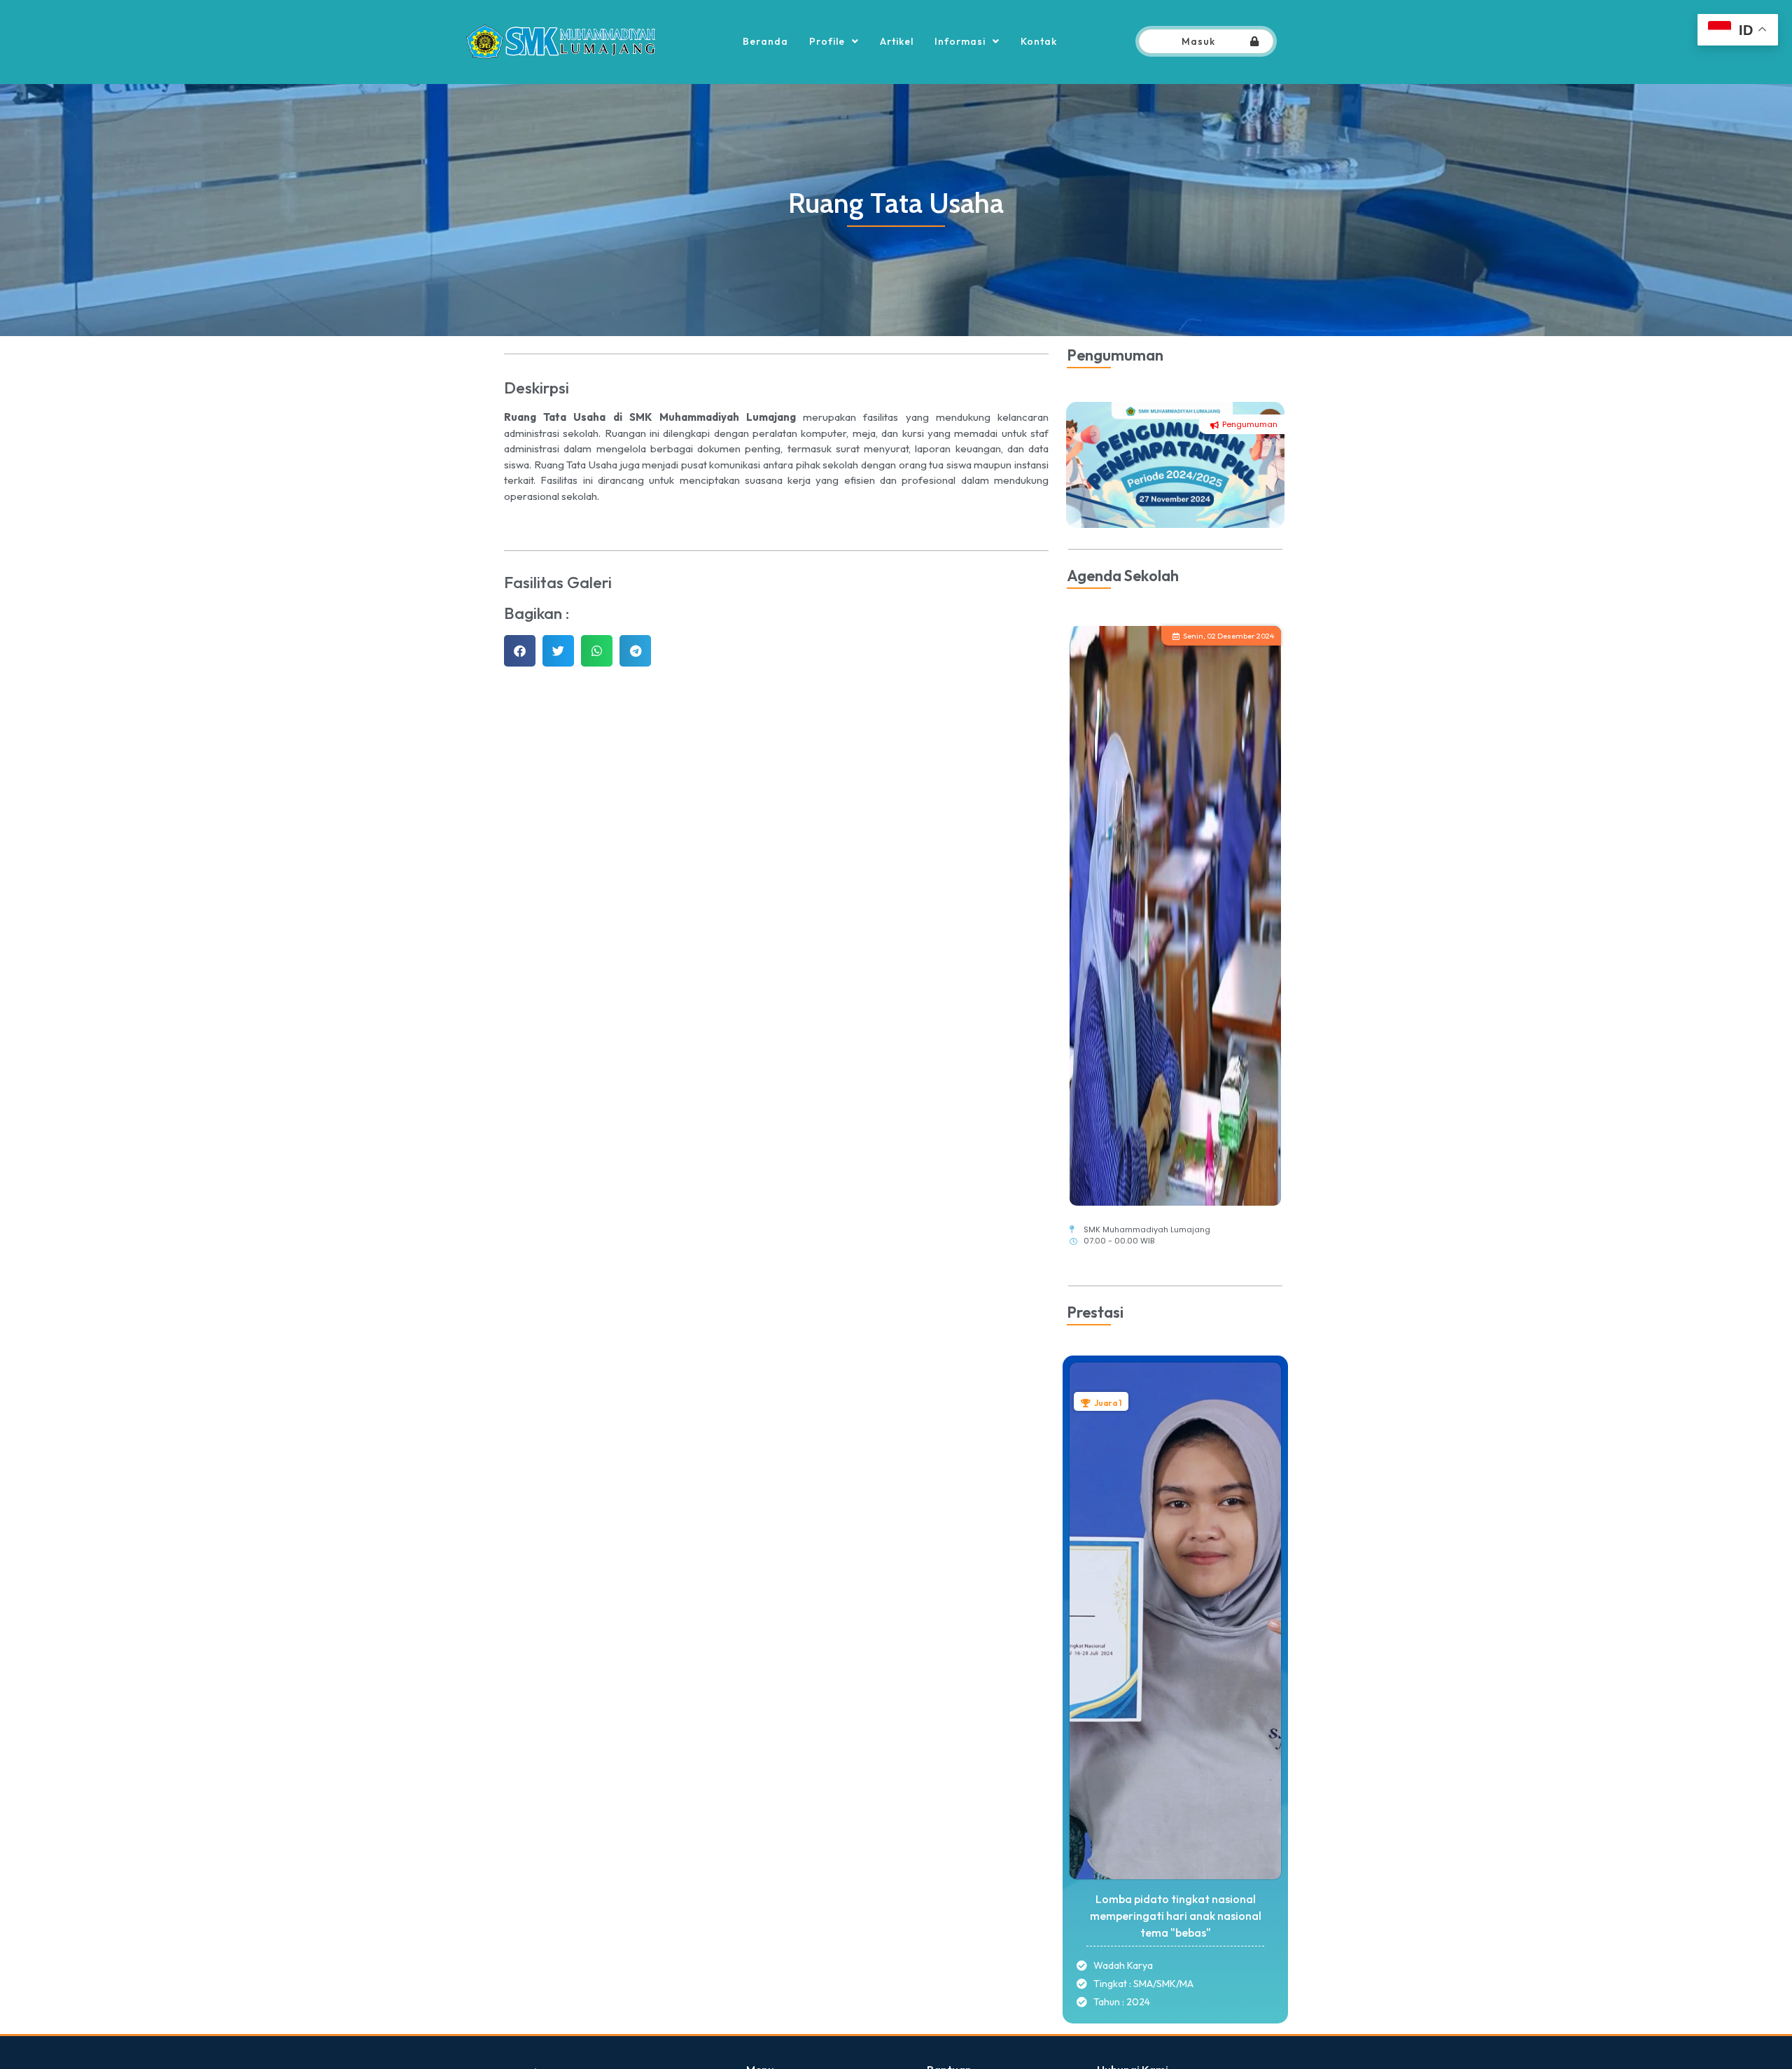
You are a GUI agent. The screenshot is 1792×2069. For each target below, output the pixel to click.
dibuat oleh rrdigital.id (516, 2044)
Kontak (1039, 41)
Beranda (765, 41)
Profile (827, 41)
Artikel (897, 41)
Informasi (960, 41)
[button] (520, 651)
